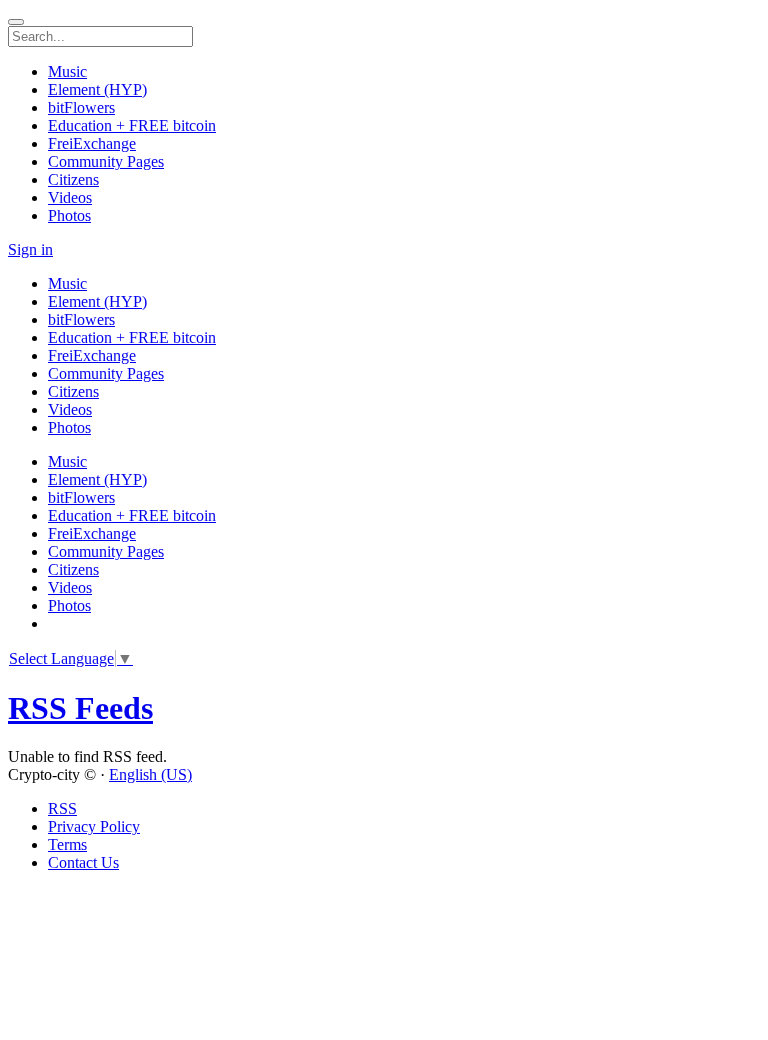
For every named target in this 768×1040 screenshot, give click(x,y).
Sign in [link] (30, 249)
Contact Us (83, 862)
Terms (67, 844)
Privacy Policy (94, 826)
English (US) (150, 774)
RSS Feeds (80, 708)
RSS (62, 808)
